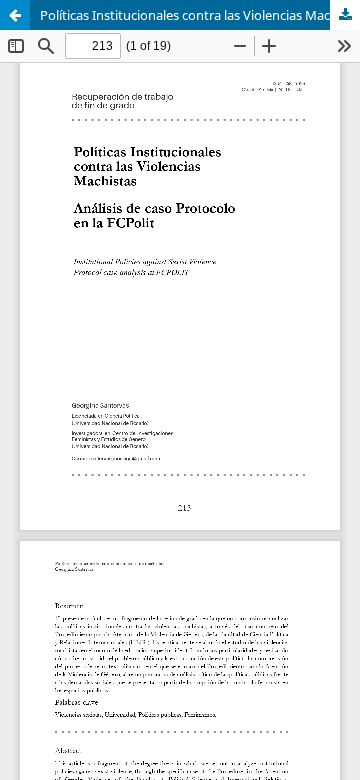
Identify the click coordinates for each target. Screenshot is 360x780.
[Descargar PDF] (345, 15)
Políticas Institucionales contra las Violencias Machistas (200, 15)
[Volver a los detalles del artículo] (15, 15)
